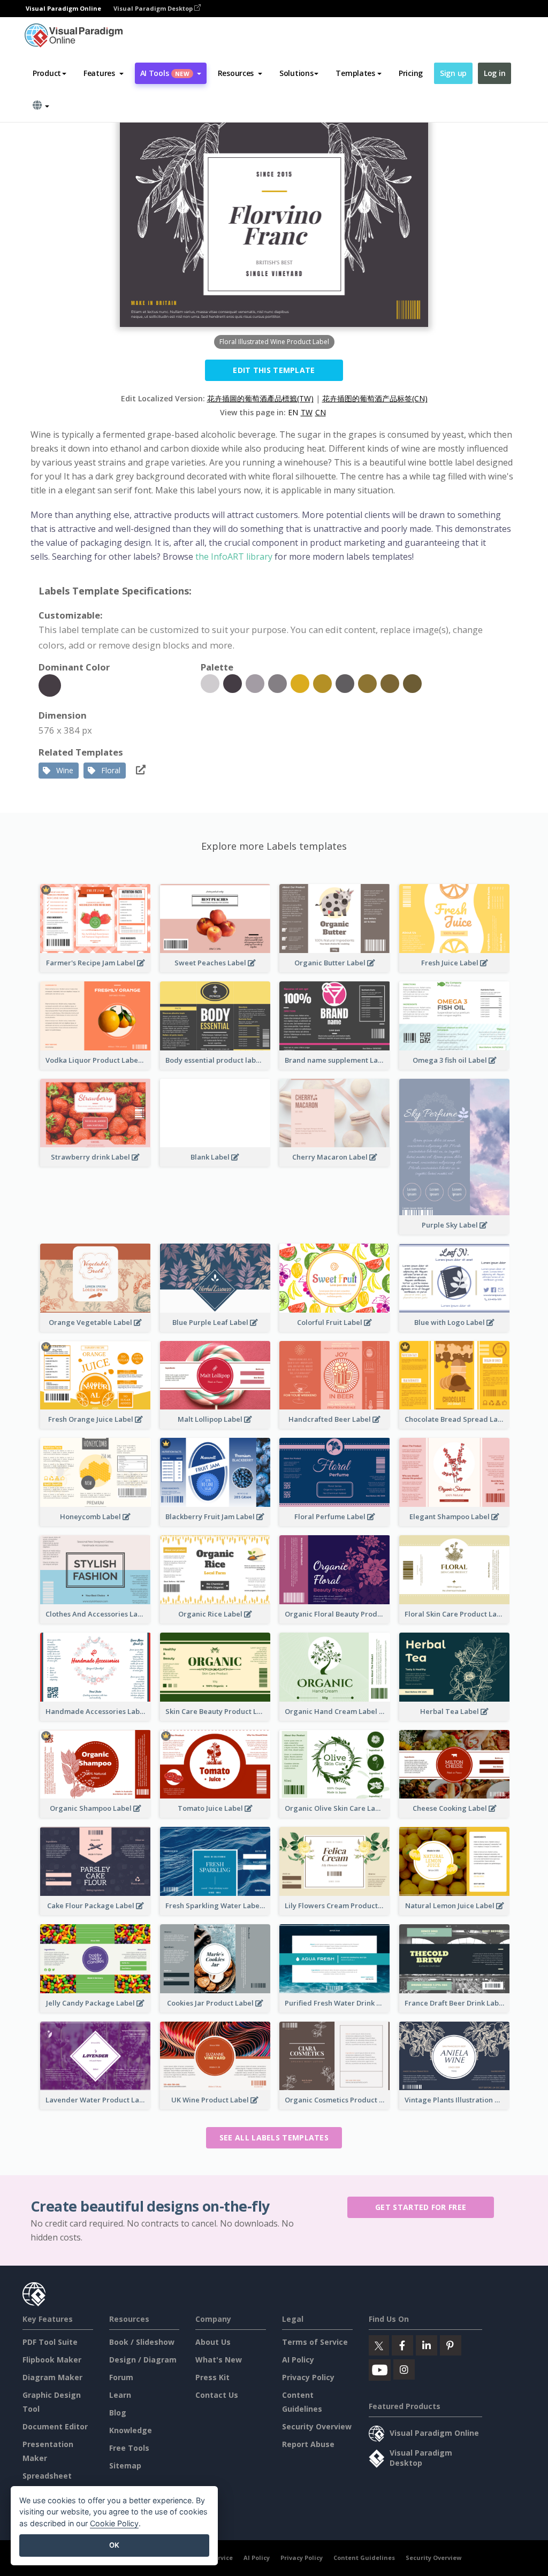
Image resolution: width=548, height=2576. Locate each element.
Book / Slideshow (142, 2342)
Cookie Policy (114, 2523)
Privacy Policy (308, 2377)
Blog (118, 2413)
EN (293, 412)
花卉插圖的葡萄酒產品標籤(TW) (260, 398)
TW (307, 412)
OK (114, 2545)
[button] (104, 73)
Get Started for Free (421, 2207)
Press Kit (212, 2377)
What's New (219, 2360)
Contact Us (217, 2395)
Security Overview (317, 2426)
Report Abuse (308, 2444)
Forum (121, 2377)
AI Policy (298, 2360)
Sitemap (125, 2466)
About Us (213, 2342)
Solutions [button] (296, 73)
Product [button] (47, 73)
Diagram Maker (52, 2377)
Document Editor (55, 2426)
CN (321, 412)
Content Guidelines (364, 2558)
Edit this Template (274, 370)
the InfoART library (235, 557)
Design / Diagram (143, 2360)
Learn (120, 2395)
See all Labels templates (274, 2137)
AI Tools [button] (165, 73)
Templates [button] (355, 73)
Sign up (453, 73)
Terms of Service (315, 2342)
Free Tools (129, 2448)
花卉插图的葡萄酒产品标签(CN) (375, 398)
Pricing (411, 73)
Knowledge (131, 2430)
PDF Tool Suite (50, 2342)
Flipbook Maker (52, 2360)
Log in (494, 73)
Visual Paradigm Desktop (154, 8)
